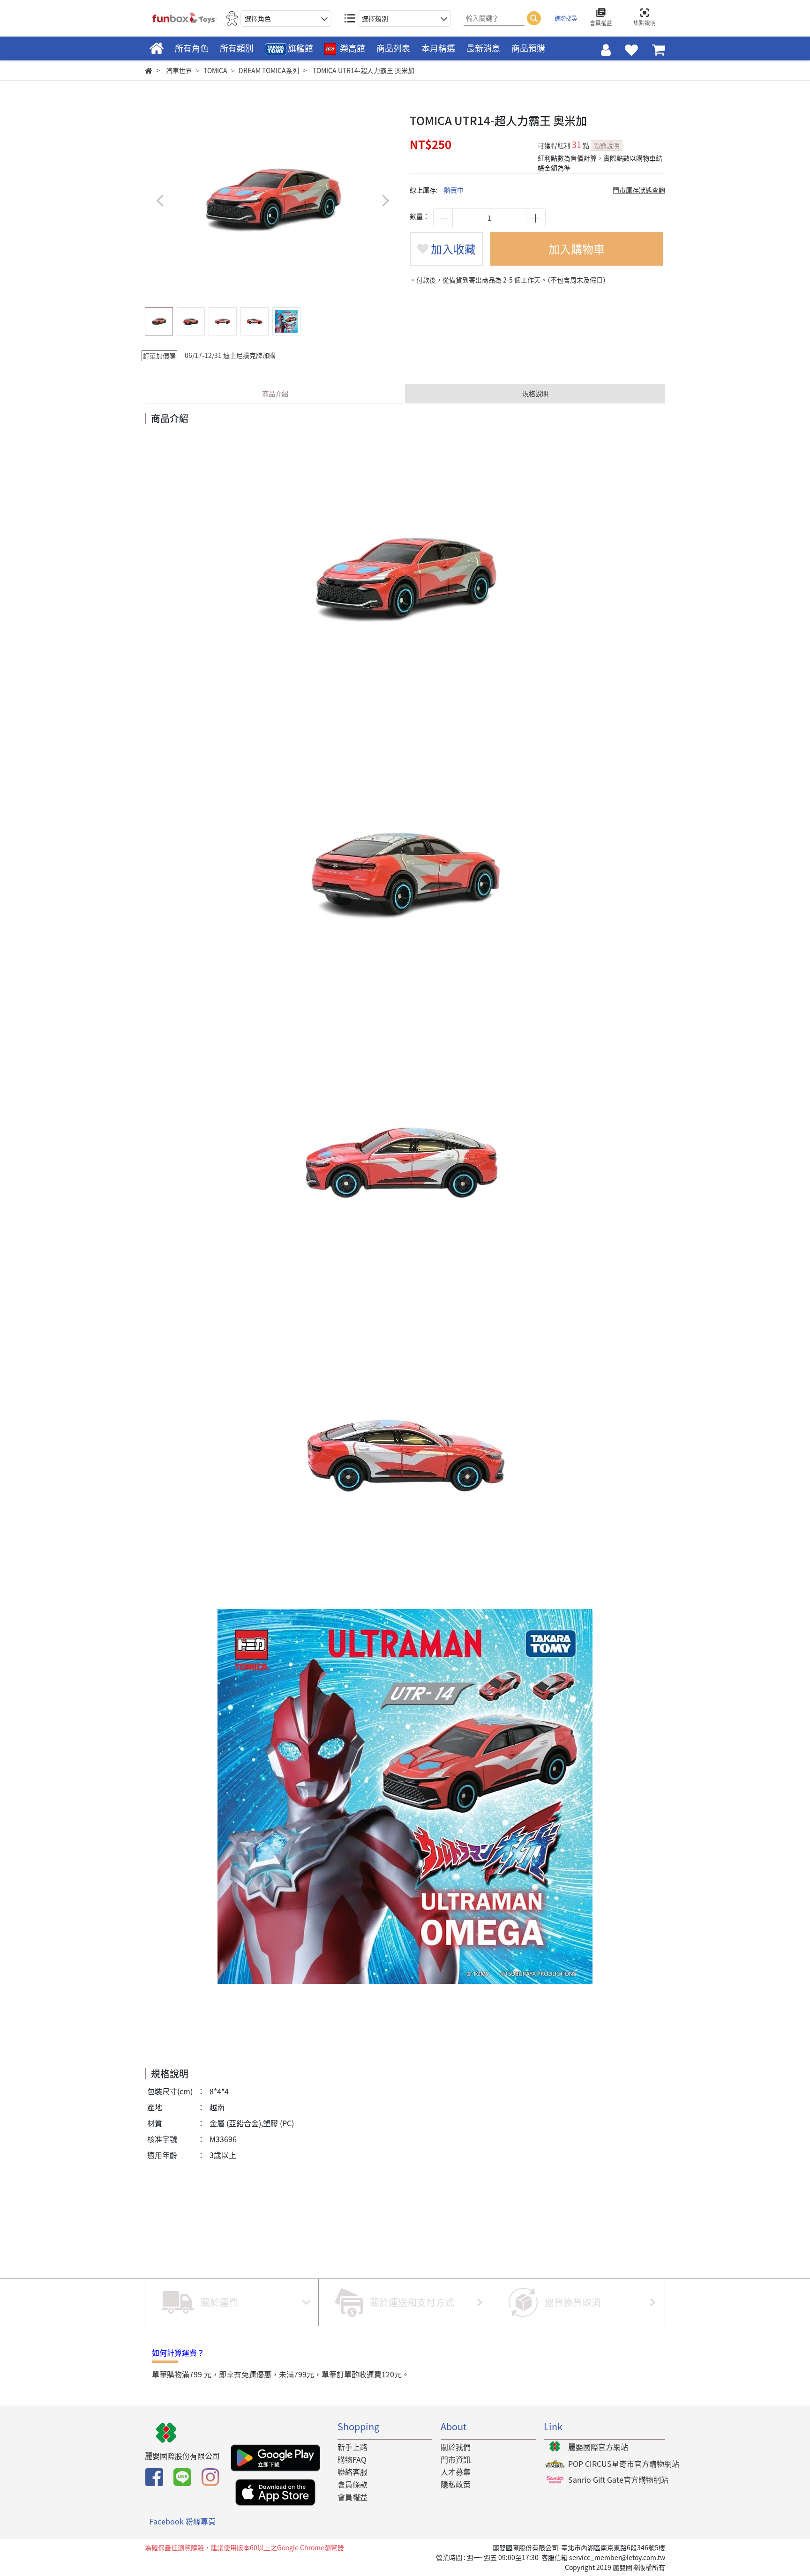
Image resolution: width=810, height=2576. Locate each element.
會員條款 (352, 2484)
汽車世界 (179, 70)
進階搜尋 (566, 18)
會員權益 (352, 2497)
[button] (385, 200)
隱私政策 (456, 2484)
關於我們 (456, 2447)
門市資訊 (456, 2459)
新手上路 (352, 2447)
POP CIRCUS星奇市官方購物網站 (624, 2464)
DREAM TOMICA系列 (269, 70)
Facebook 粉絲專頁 (183, 2521)
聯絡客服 (352, 2472)
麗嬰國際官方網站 (598, 2447)
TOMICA (215, 70)
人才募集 (456, 2472)
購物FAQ (352, 2459)
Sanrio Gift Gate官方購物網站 (618, 2479)
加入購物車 (577, 249)
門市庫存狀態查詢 (639, 190)
